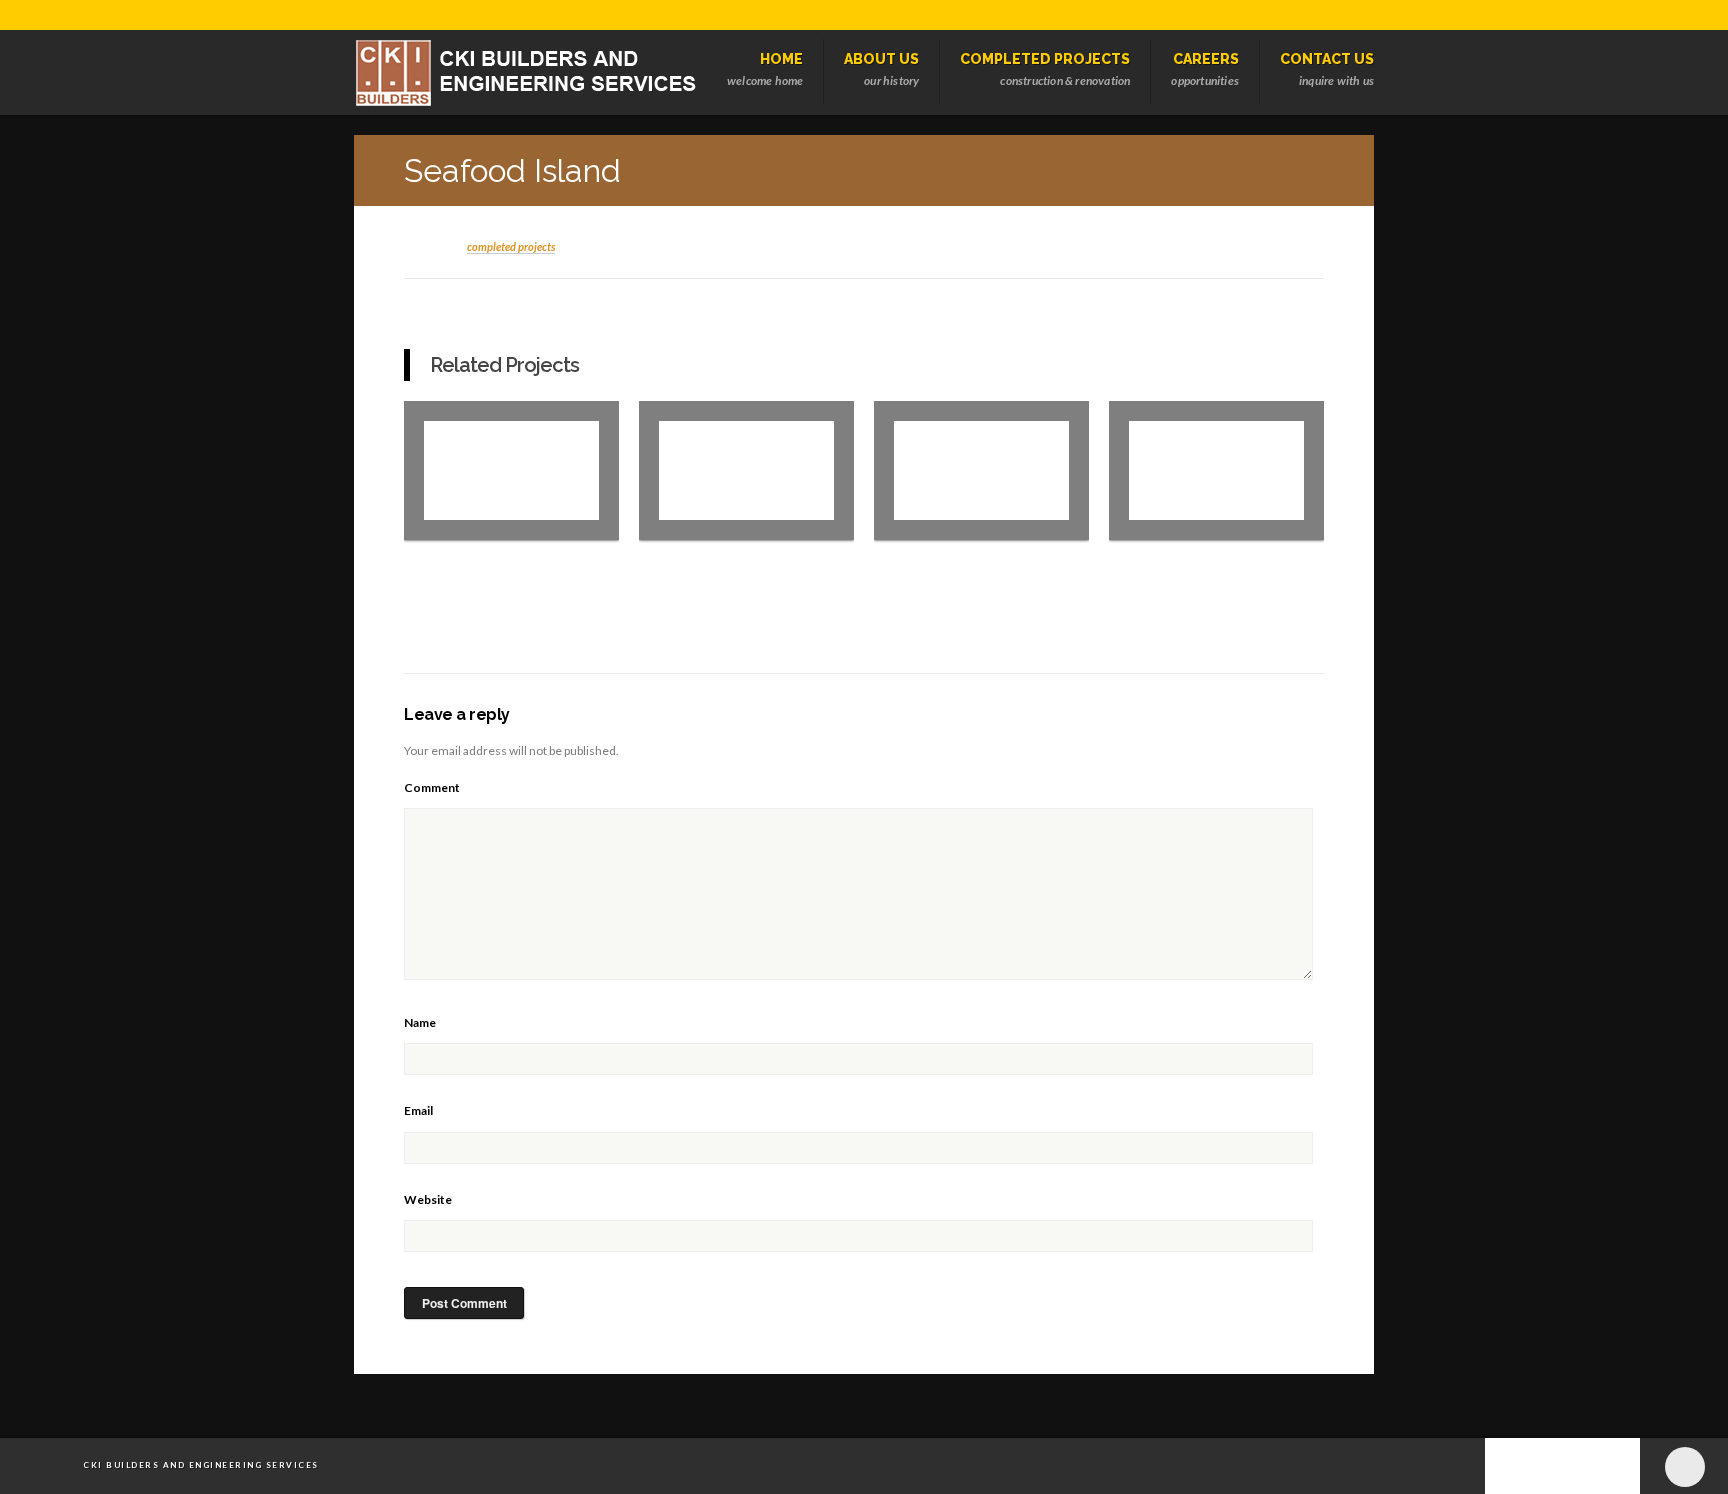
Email (418, 1110)
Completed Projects (511, 246)
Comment (432, 787)
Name (420, 1022)
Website (428, 1199)
